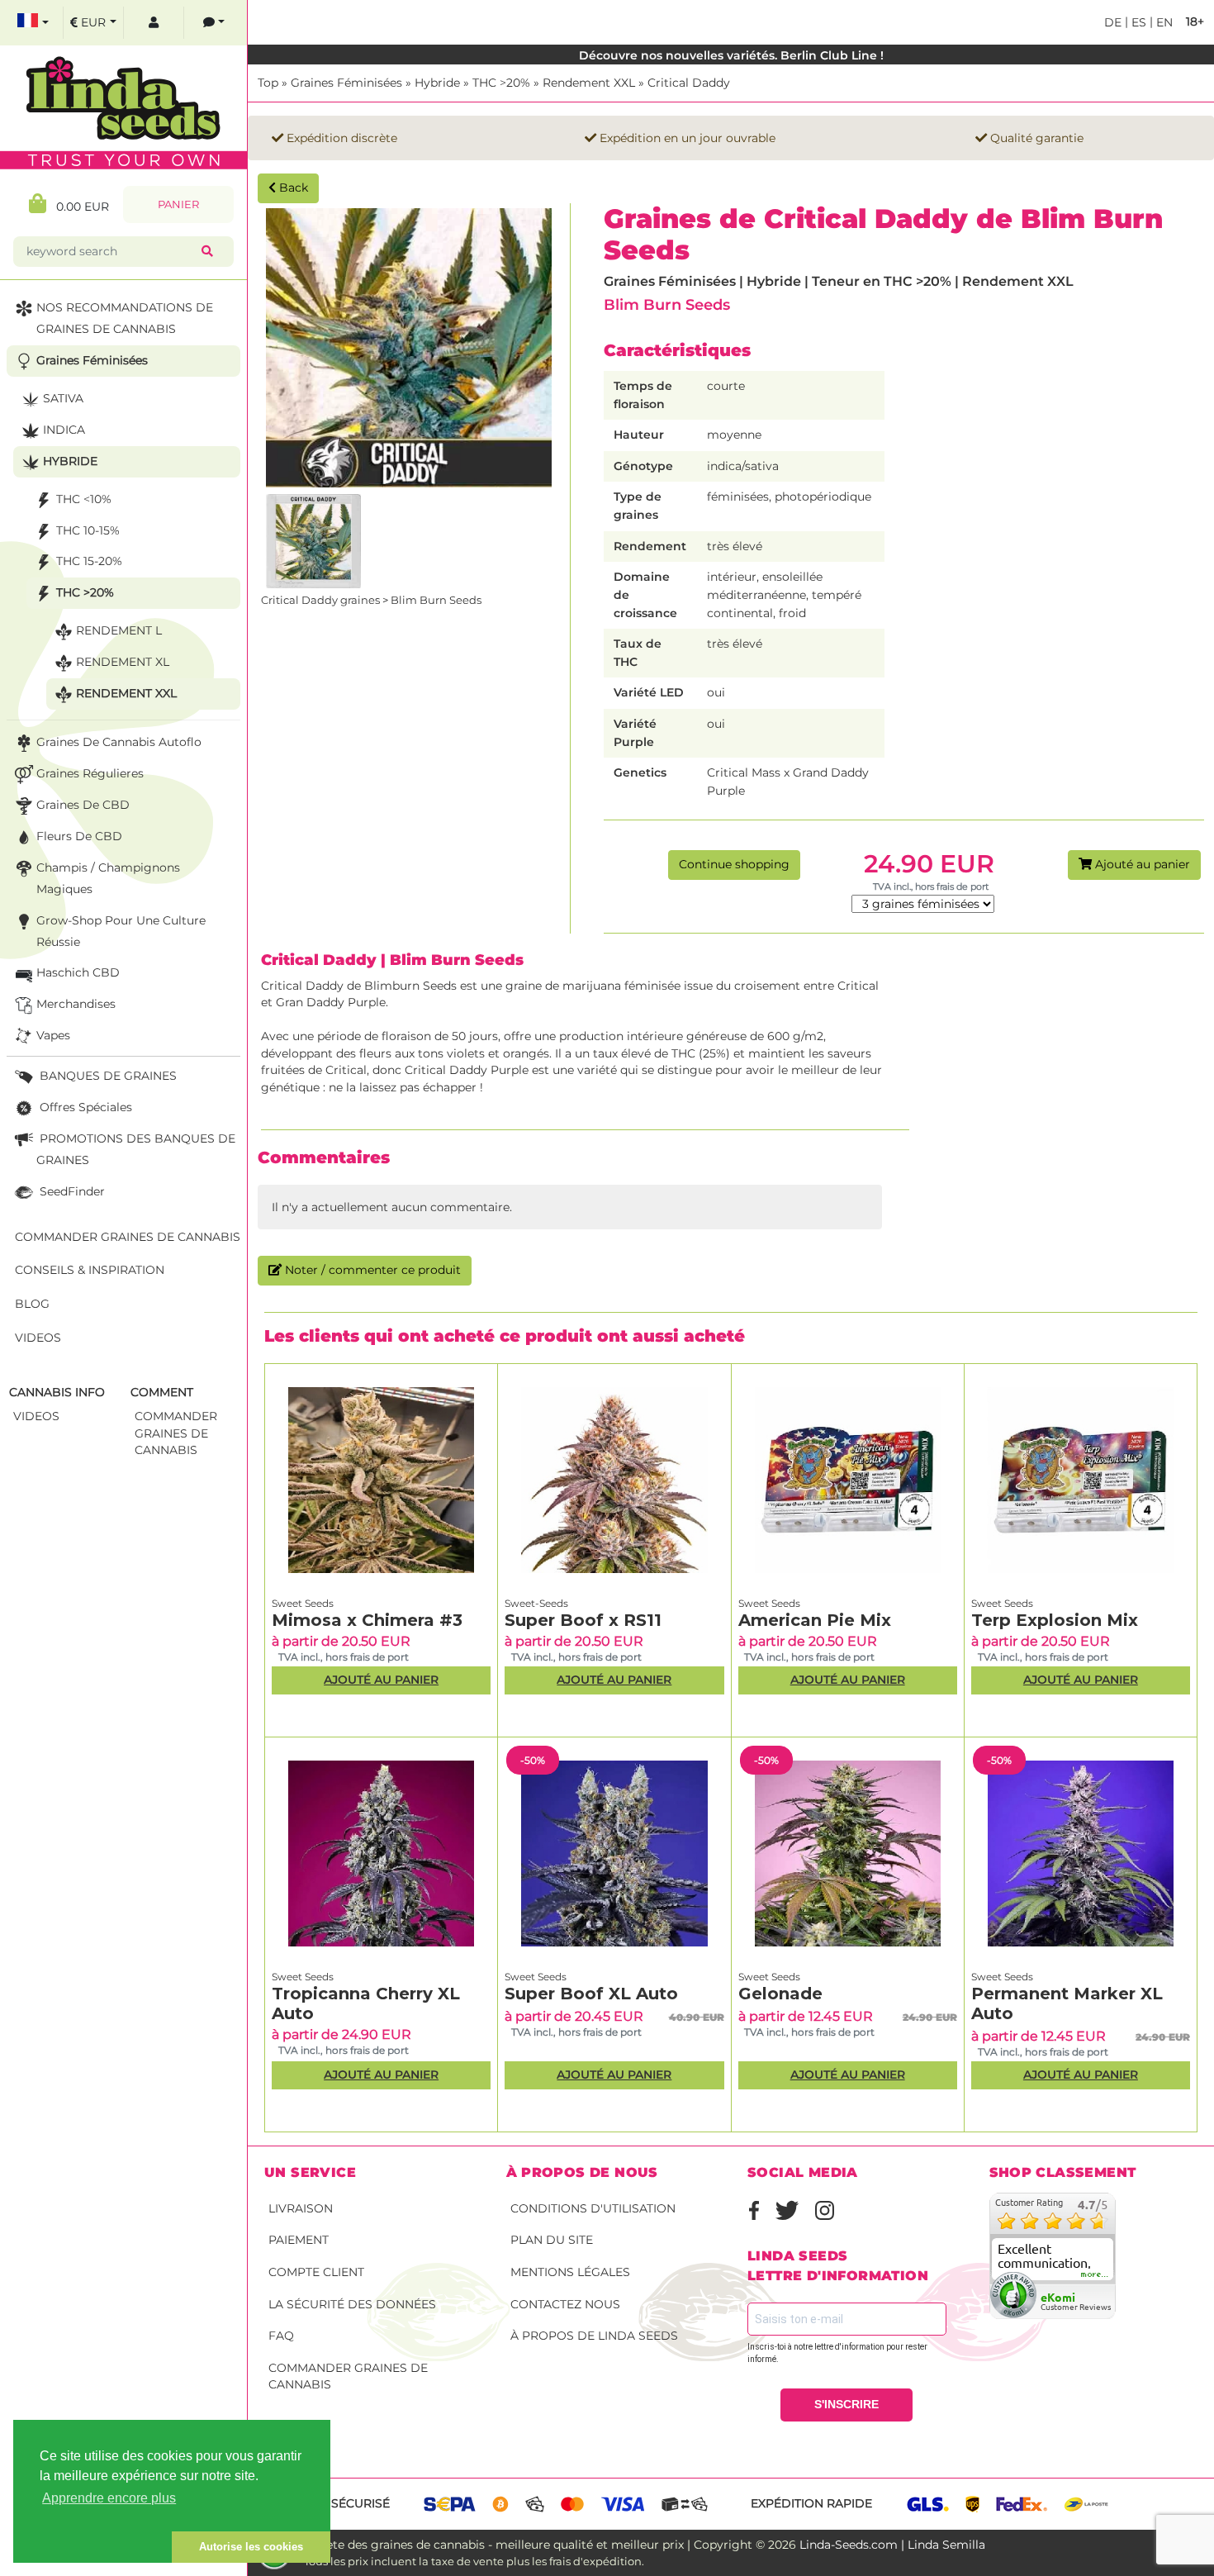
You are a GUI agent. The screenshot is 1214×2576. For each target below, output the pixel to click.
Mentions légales (570, 2272)
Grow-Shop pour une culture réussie (121, 931)
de (1113, 22)
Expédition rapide (811, 2503)
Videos (38, 1338)
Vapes (53, 1035)
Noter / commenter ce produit (371, 1270)
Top (268, 83)
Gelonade (780, 1994)
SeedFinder (71, 1191)
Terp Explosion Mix (1055, 1620)
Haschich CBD (78, 972)
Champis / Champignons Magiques (108, 878)
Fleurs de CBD (79, 836)
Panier (178, 204)
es (1137, 22)
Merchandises (76, 1004)
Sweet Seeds (303, 1603)
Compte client (316, 2272)
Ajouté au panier (1141, 864)
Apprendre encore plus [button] (109, 2498)
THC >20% (501, 83)
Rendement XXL (589, 83)
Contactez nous (565, 2304)
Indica (64, 430)
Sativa (63, 398)
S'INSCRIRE (846, 2404)
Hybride (437, 83)
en (1163, 22)
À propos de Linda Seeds (594, 2336)
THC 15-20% (89, 561)
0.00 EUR (78, 207)
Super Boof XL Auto (591, 1994)
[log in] (154, 23)
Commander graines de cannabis (348, 2376)
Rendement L (119, 630)
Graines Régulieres (90, 773)
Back (292, 188)
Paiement (299, 2240)
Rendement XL (123, 662)
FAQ (281, 2336)
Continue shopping (734, 864)
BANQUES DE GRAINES (107, 1076)
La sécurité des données (352, 2304)
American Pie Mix (815, 1620)
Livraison (301, 2208)
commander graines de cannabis (176, 1433)
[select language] (33, 23)
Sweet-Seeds (536, 1603)
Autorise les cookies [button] (251, 2547)
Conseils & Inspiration (90, 1270)
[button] (92, 2547)
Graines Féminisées (346, 83)
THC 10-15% (88, 530)
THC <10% (84, 499)
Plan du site (552, 2240)
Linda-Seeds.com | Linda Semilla (892, 2545)
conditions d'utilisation (593, 2208)
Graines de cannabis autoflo (119, 742)
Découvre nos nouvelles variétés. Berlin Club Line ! (731, 55)
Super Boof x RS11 (583, 1620)
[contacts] (214, 23)
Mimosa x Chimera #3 (367, 1620)
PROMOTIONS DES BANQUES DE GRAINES (136, 1149)
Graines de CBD (83, 805)
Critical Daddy (689, 83)
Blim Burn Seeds (667, 304)
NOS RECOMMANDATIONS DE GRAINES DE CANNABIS (125, 318)
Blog (32, 1304)
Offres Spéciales (84, 1107)
